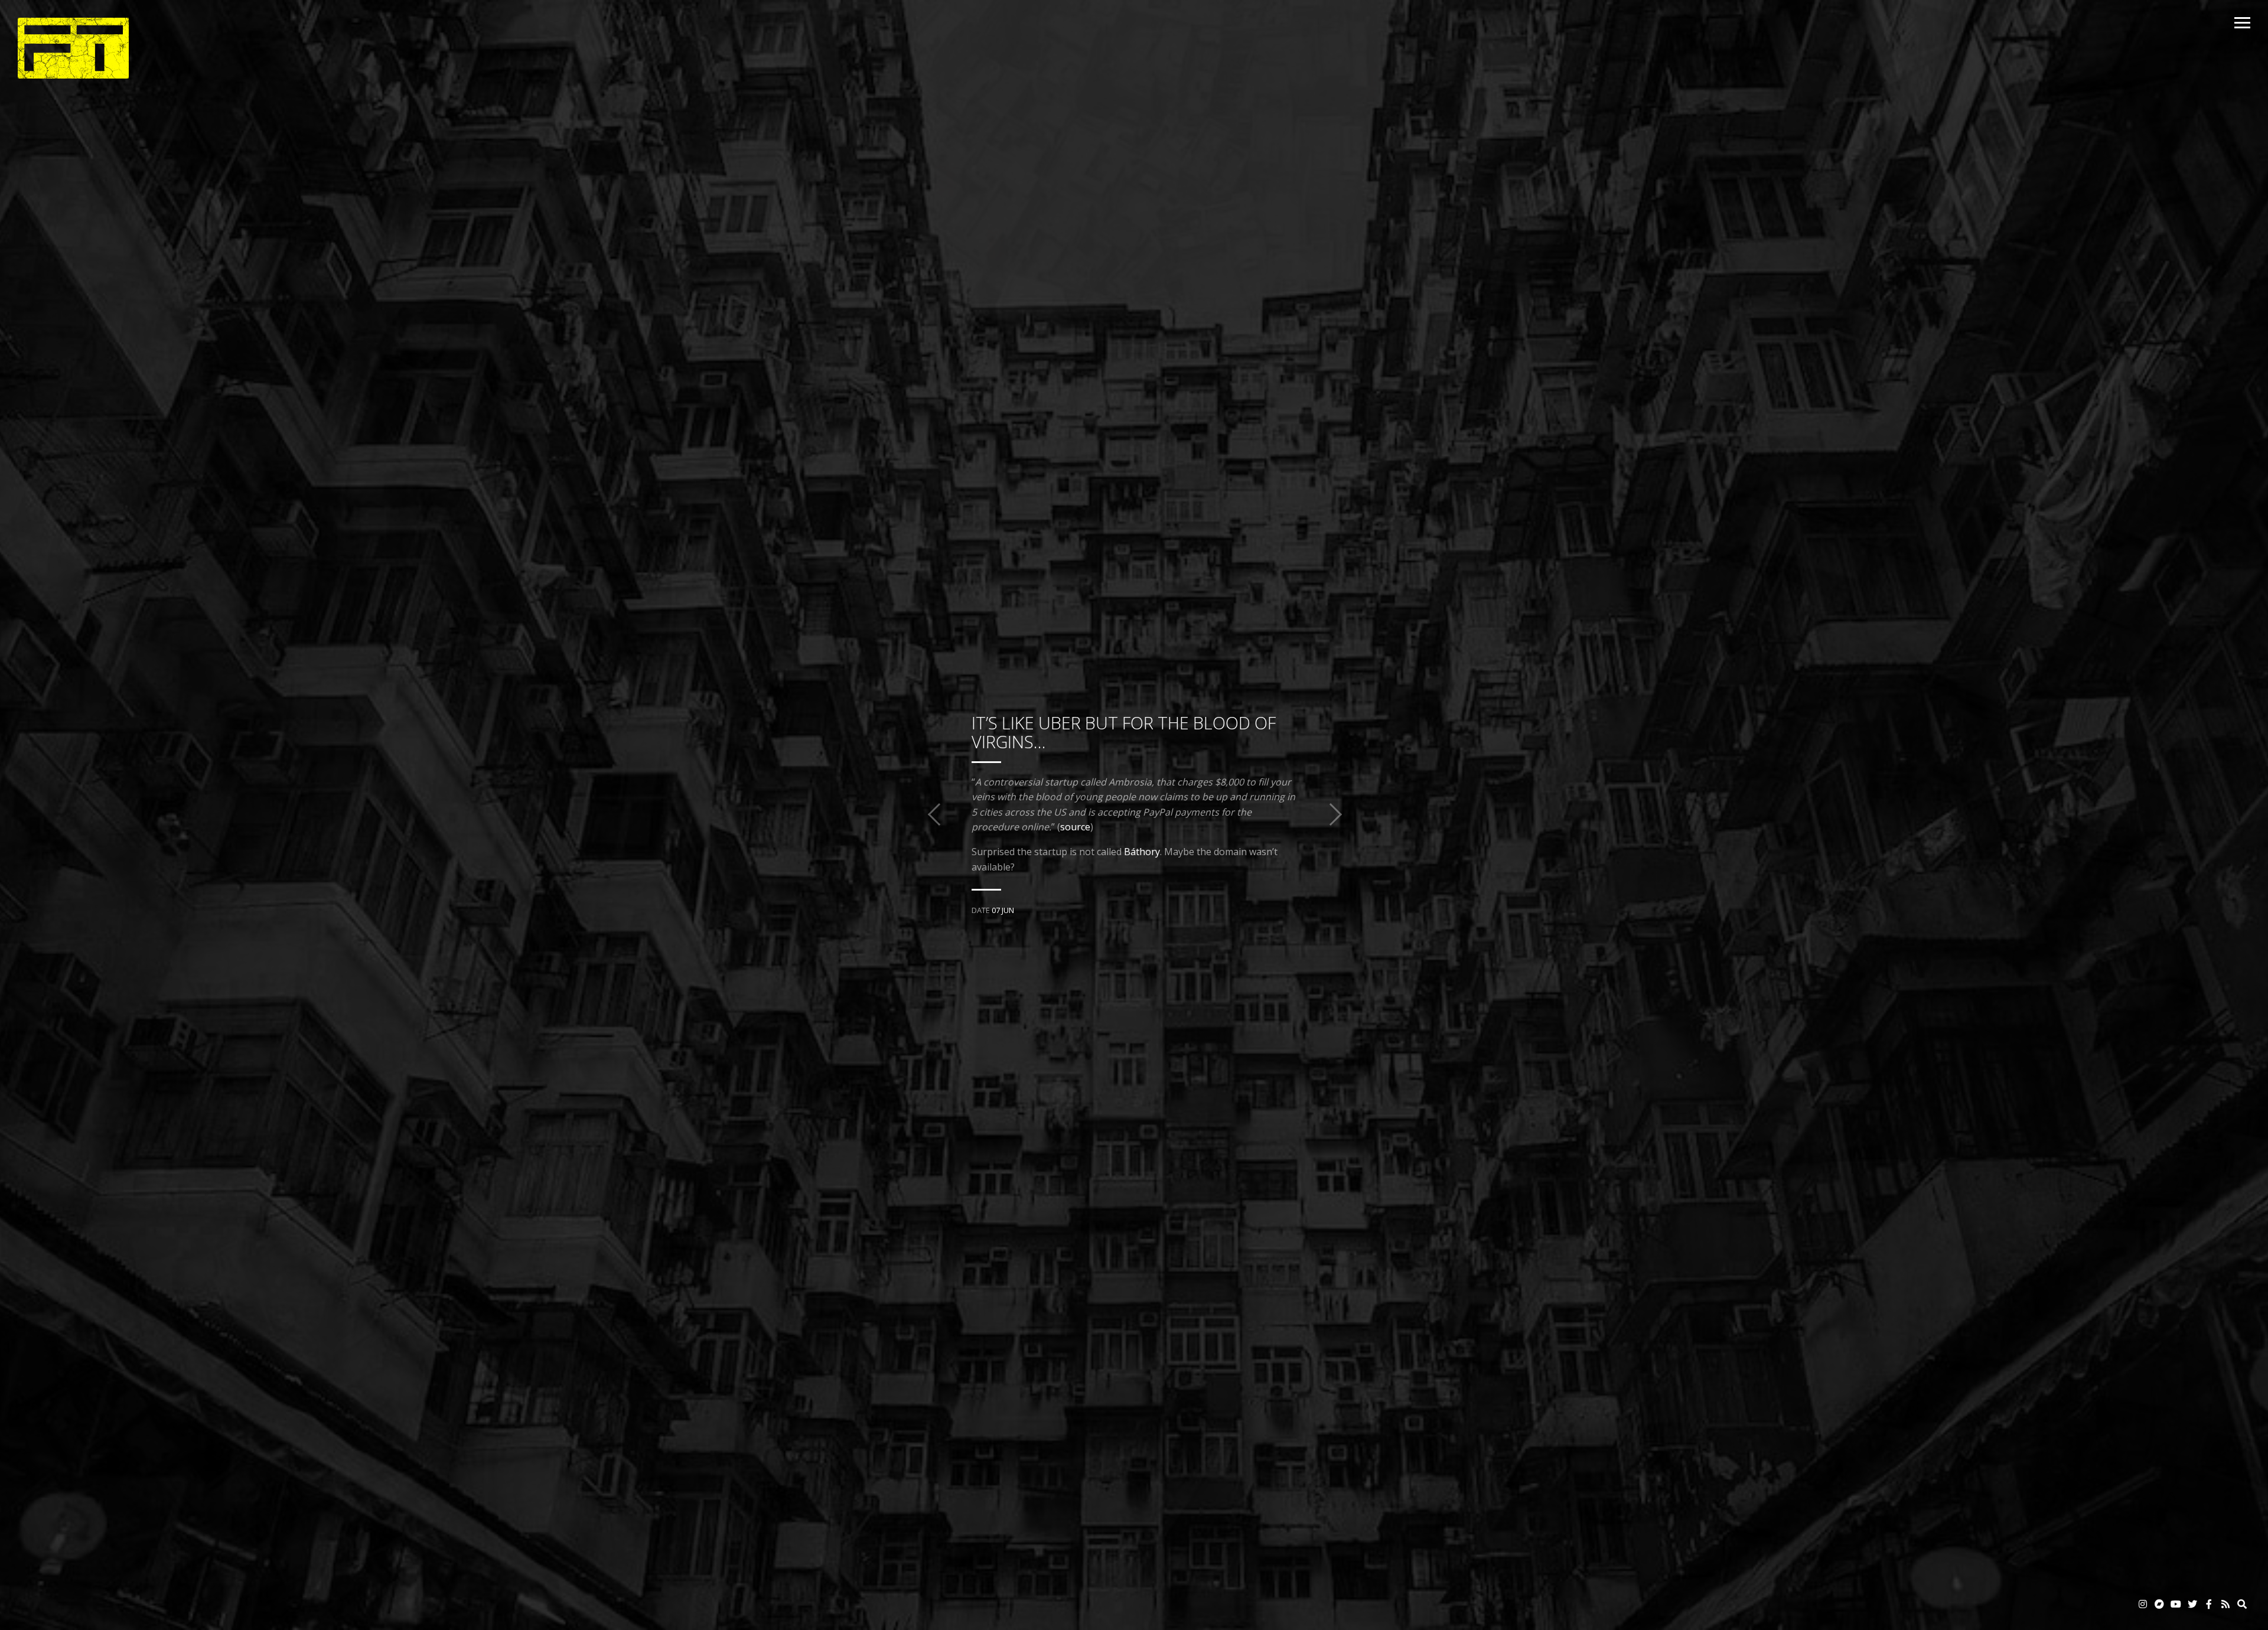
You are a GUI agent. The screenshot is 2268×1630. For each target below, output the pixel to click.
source (1075, 827)
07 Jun (1003, 910)
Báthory (1142, 852)
